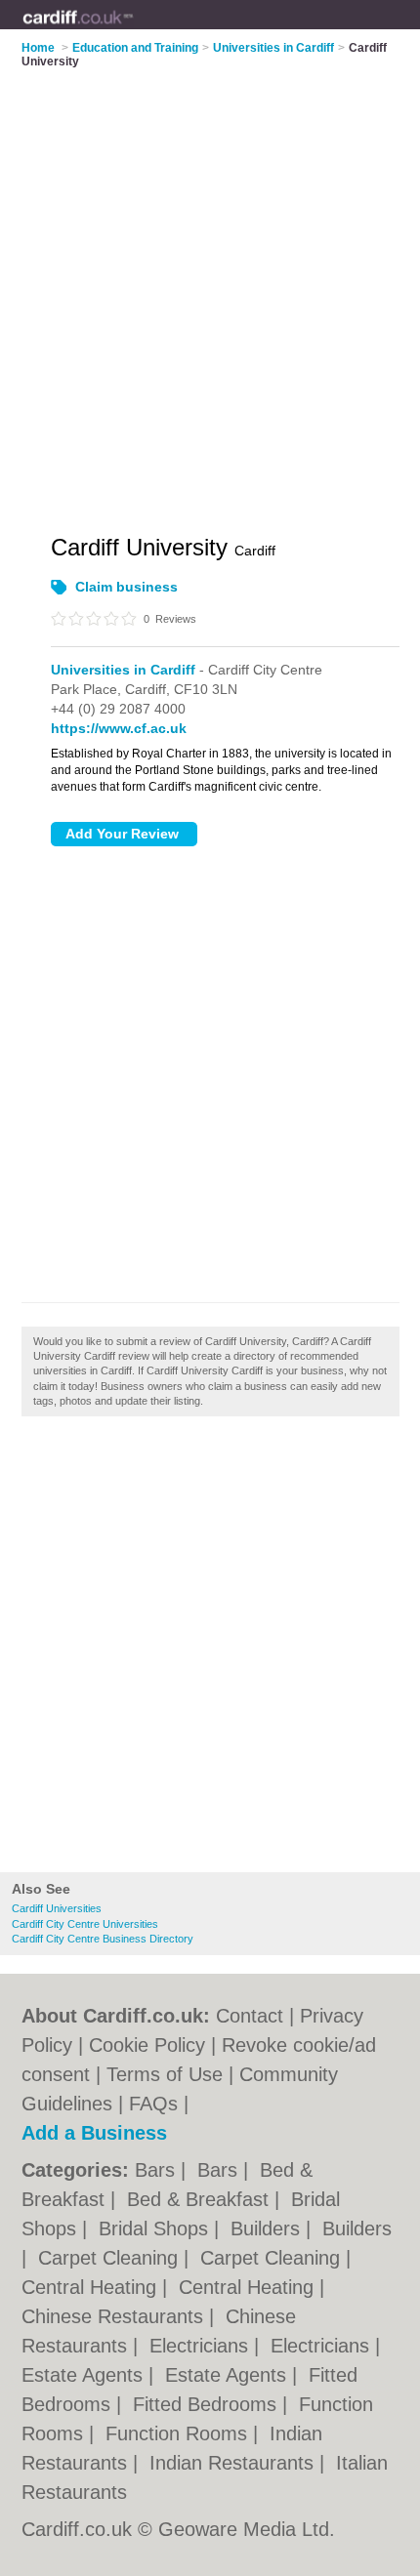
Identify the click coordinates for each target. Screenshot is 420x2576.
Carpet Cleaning (111, 2258)
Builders (268, 2228)
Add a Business (94, 2133)
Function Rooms (179, 2433)
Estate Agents (85, 2375)
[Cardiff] (133, 30)
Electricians (202, 2346)
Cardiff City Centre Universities (85, 1924)
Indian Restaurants (234, 2463)
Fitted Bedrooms (208, 2404)
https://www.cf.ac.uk (119, 728)
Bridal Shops (156, 2228)
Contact (250, 2016)
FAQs (153, 2104)
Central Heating (92, 2287)
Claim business (126, 587)
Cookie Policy (147, 2045)
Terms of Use (165, 2074)
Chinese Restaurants (115, 2316)
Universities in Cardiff (123, 670)
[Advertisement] (210, 1650)
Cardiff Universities (57, 1908)
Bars (158, 2170)
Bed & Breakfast (201, 2199)
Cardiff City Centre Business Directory (103, 1939)
